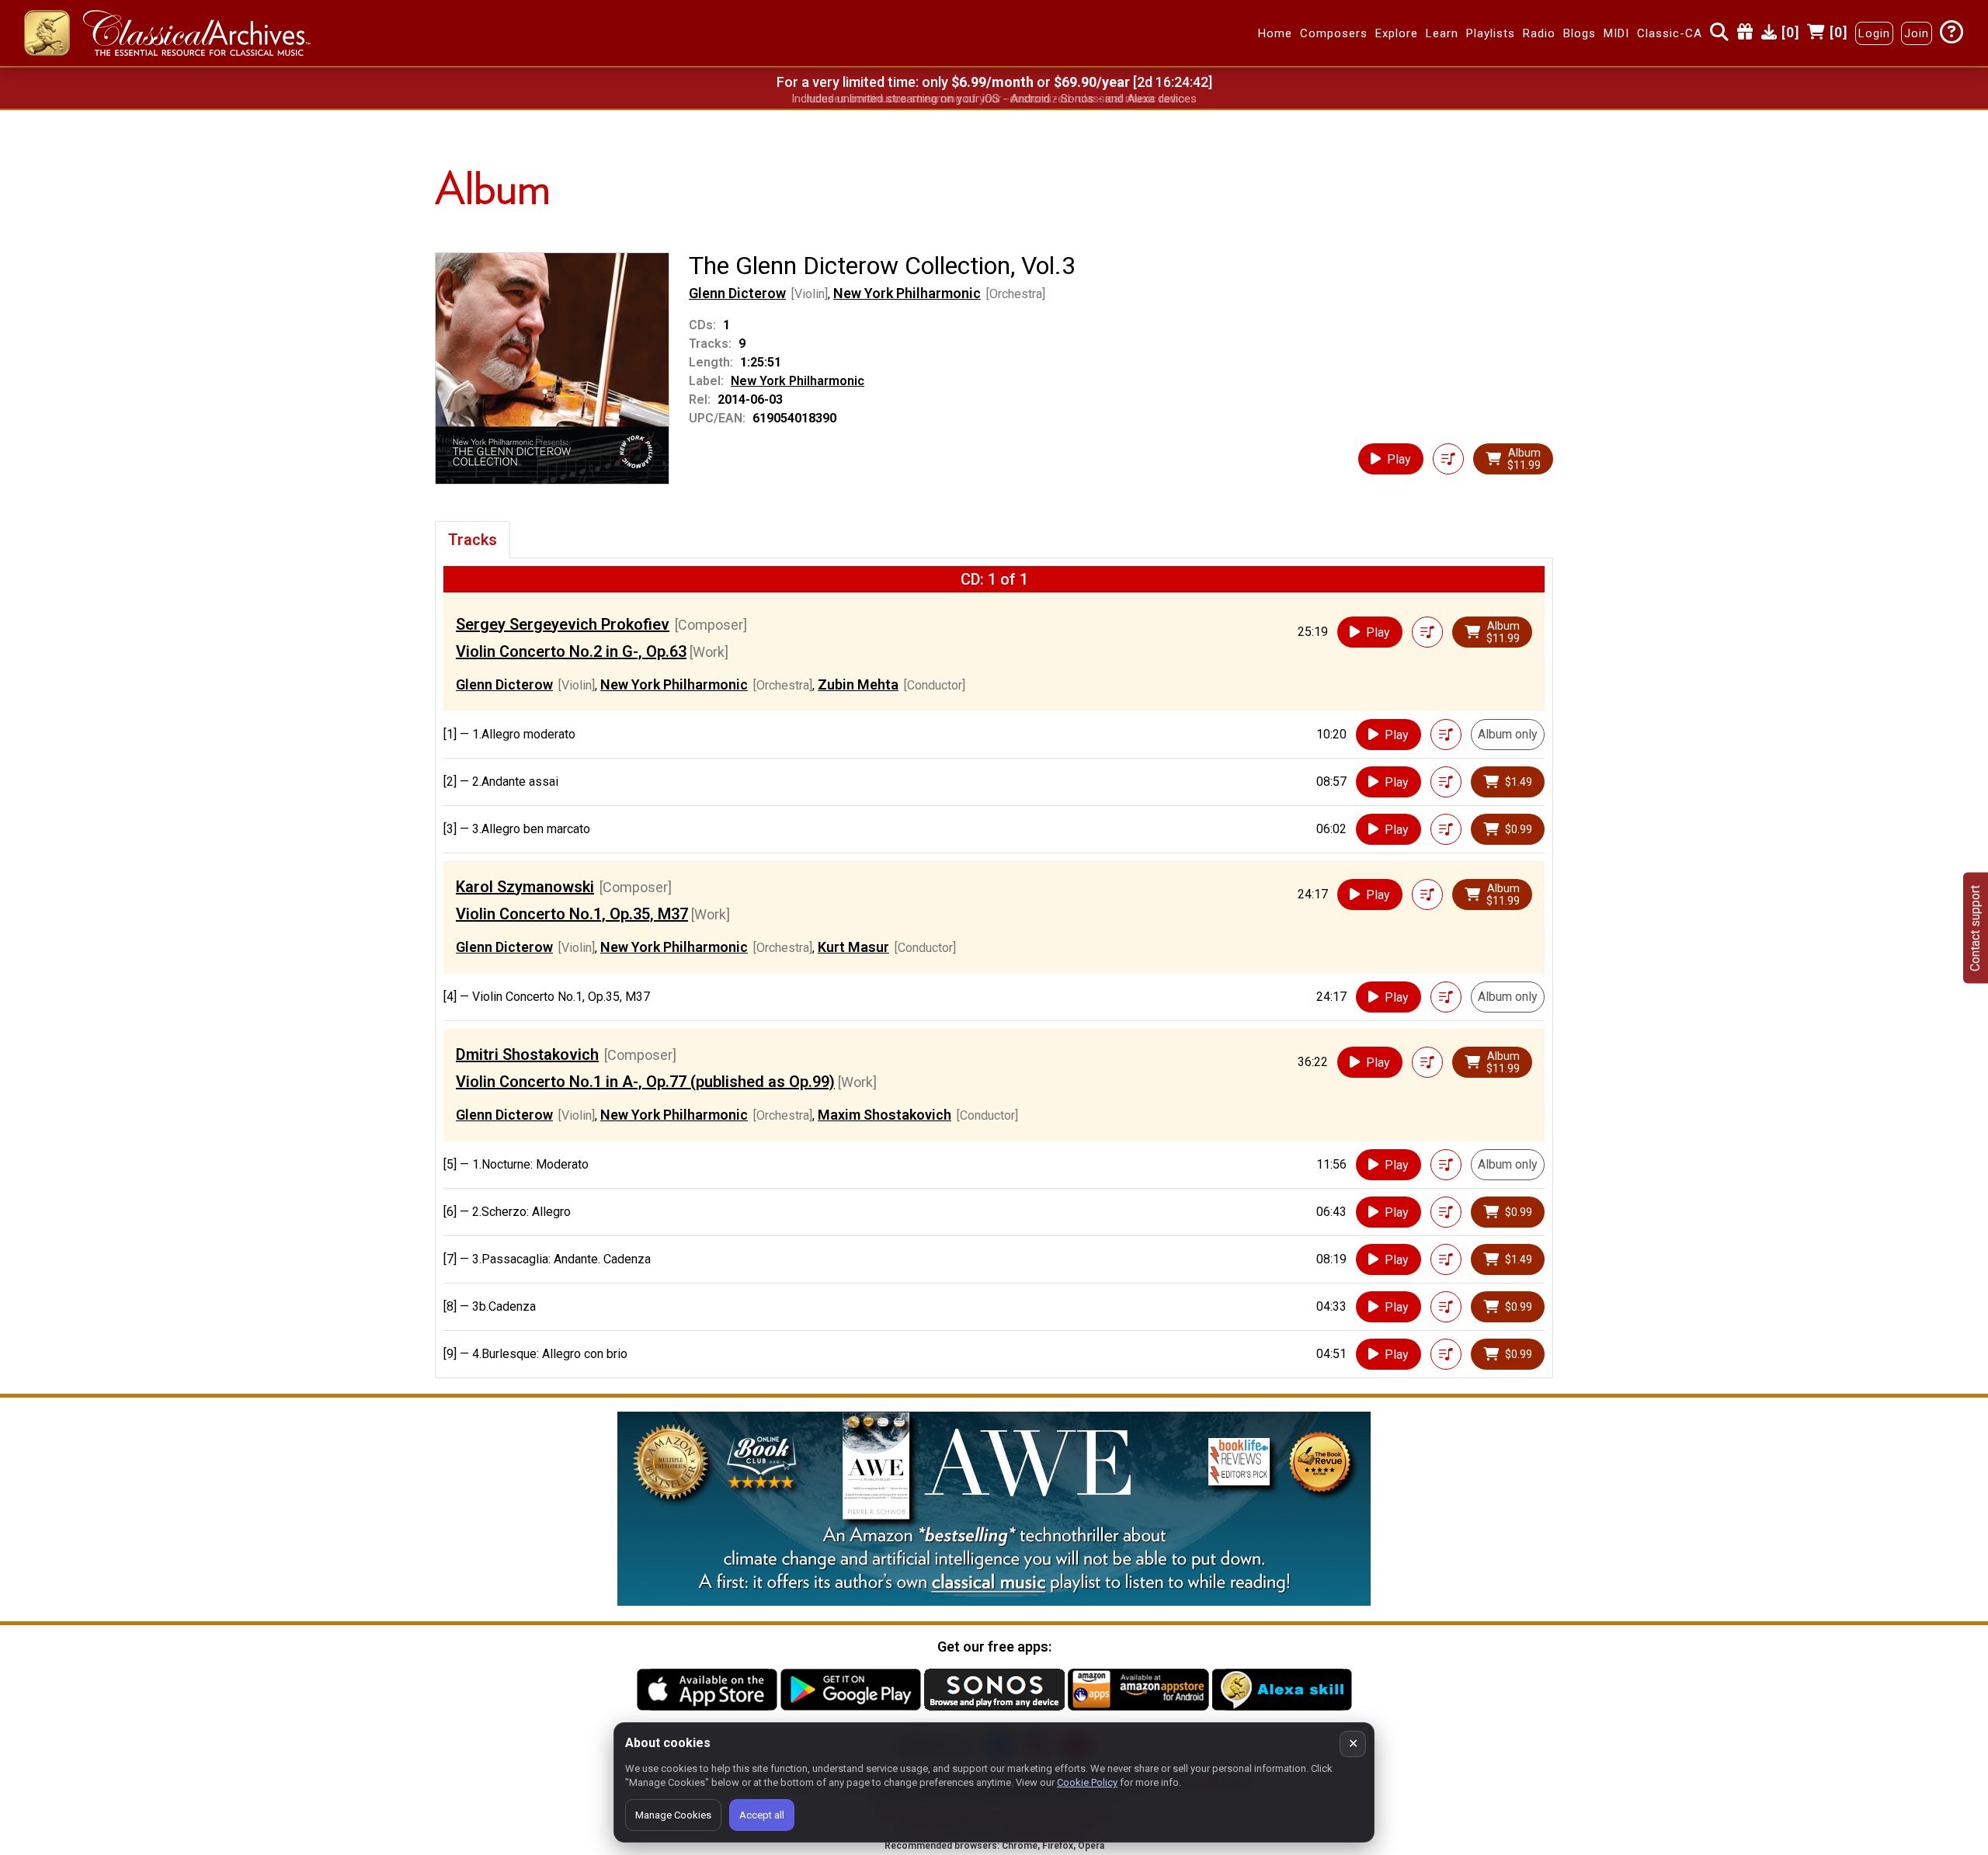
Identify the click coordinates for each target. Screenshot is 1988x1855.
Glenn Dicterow (737, 293)
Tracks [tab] (473, 540)
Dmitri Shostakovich (527, 1054)
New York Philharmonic (907, 293)
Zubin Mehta (858, 684)
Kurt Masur (853, 947)
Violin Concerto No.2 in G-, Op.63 (571, 651)
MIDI (1616, 33)
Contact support (1975, 927)
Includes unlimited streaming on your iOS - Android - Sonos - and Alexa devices (994, 99)
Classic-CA (1670, 33)
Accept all (762, 1815)
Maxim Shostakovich (885, 1115)
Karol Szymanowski (525, 887)
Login (1874, 33)
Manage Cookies (673, 1815)
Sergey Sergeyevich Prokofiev (563, 624)
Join (1917, 33)
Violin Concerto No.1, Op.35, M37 (572, 914)
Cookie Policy (1087, 1782)
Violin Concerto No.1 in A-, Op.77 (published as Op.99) (645, 1082)
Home (1275, 33)
